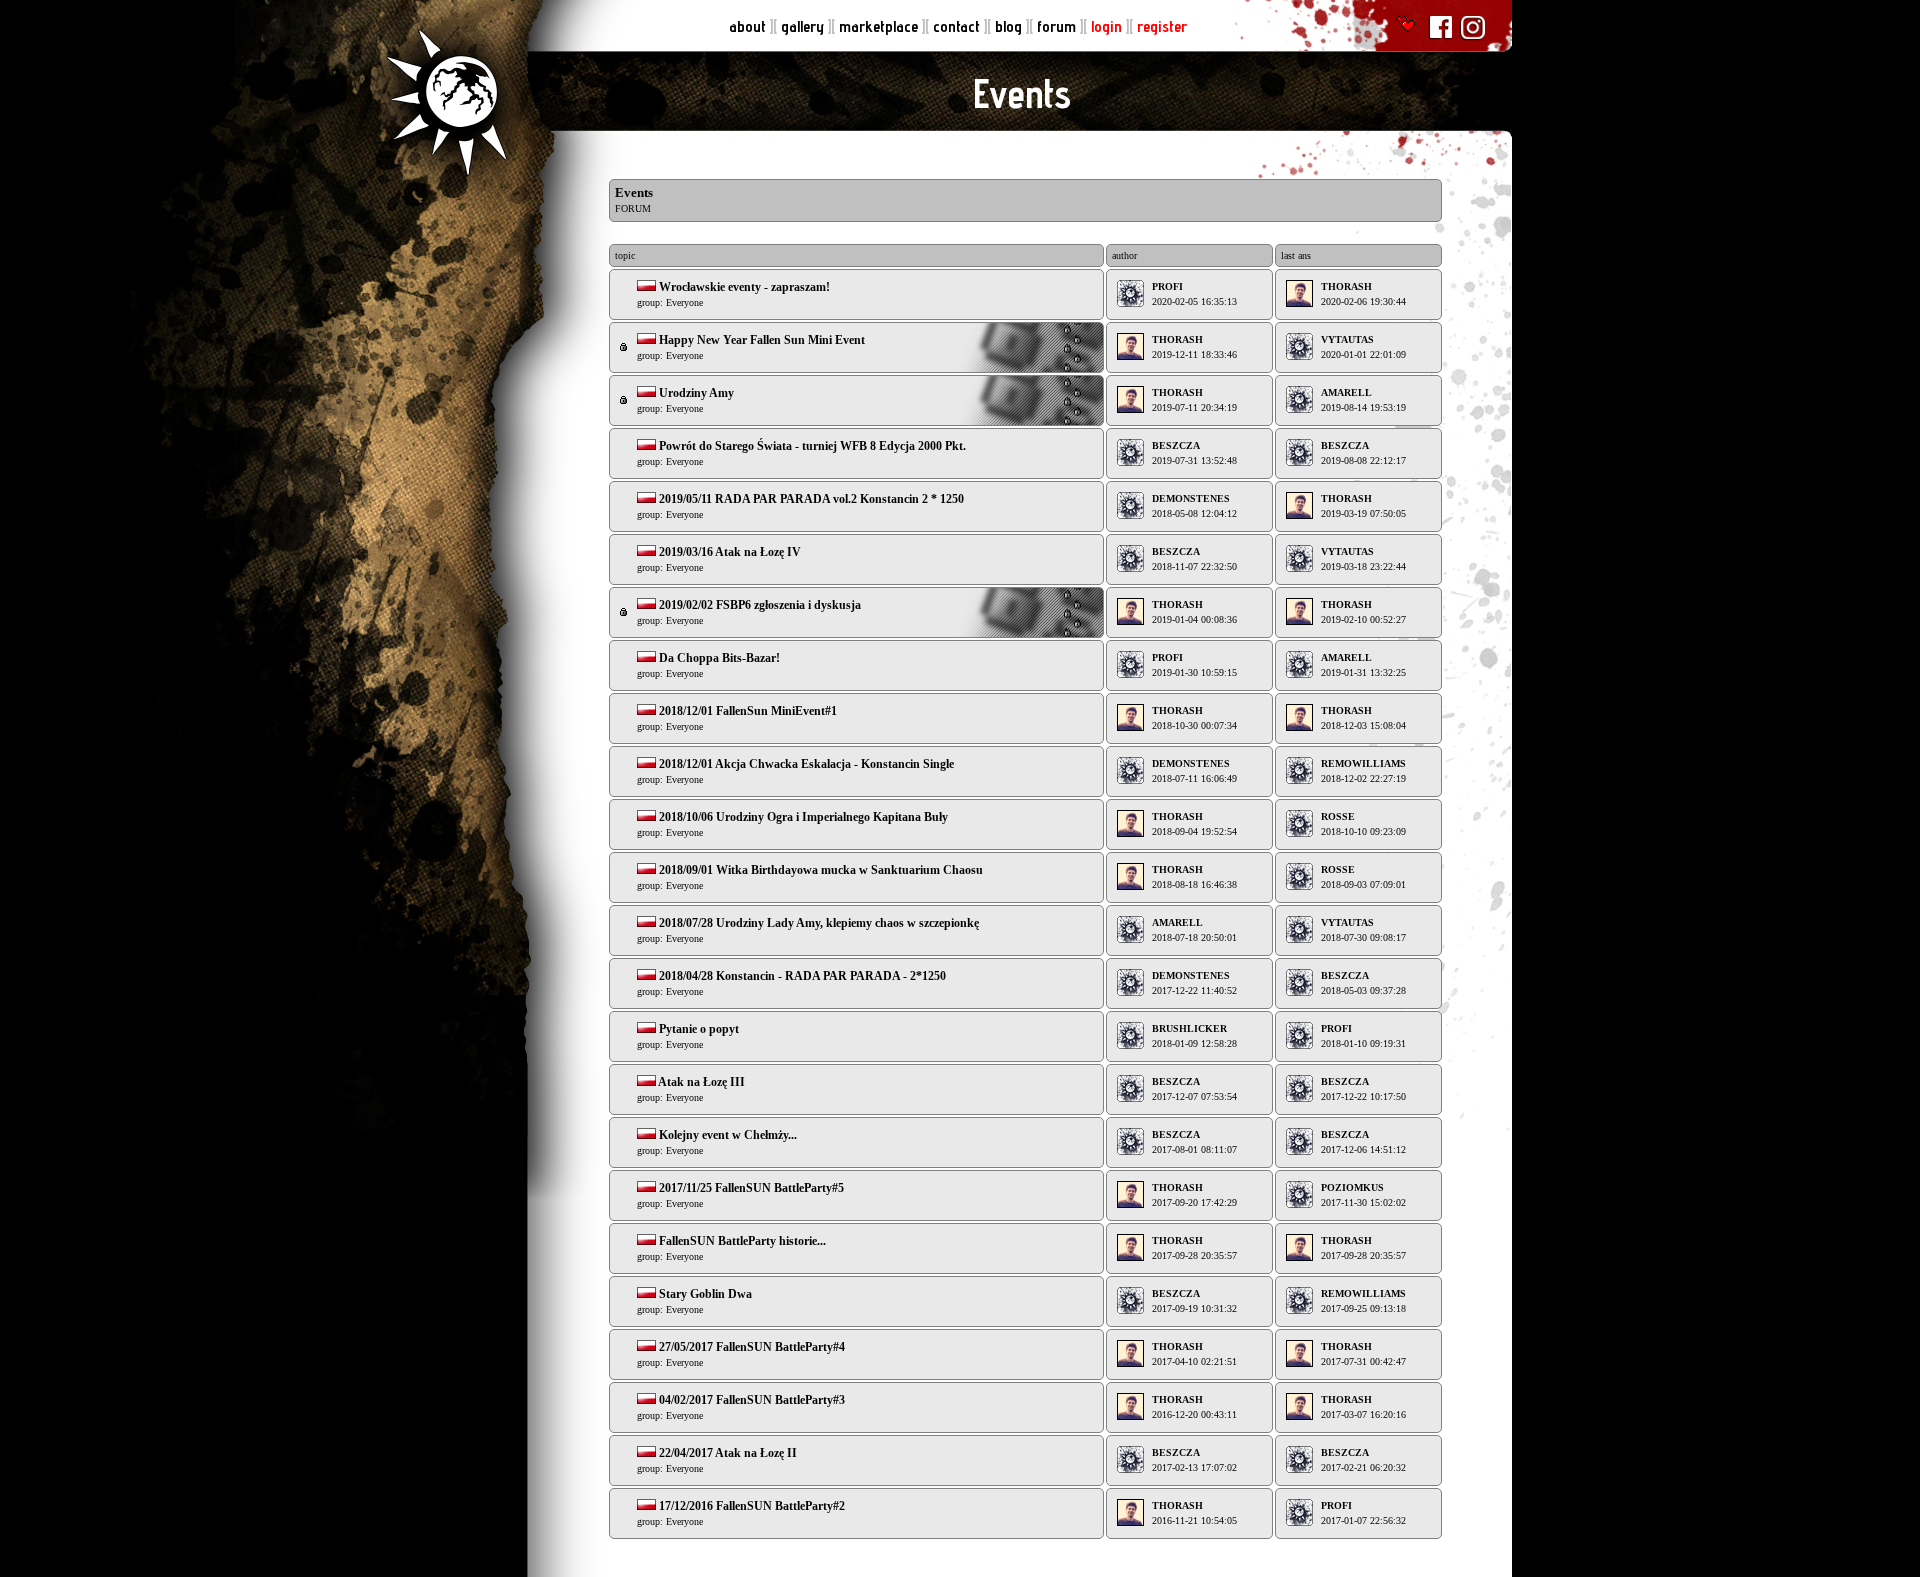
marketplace (880, 26)
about (749, 26)
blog (1010, 26)
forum (1058, 26)
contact (958, 26)
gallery (804, 26)
